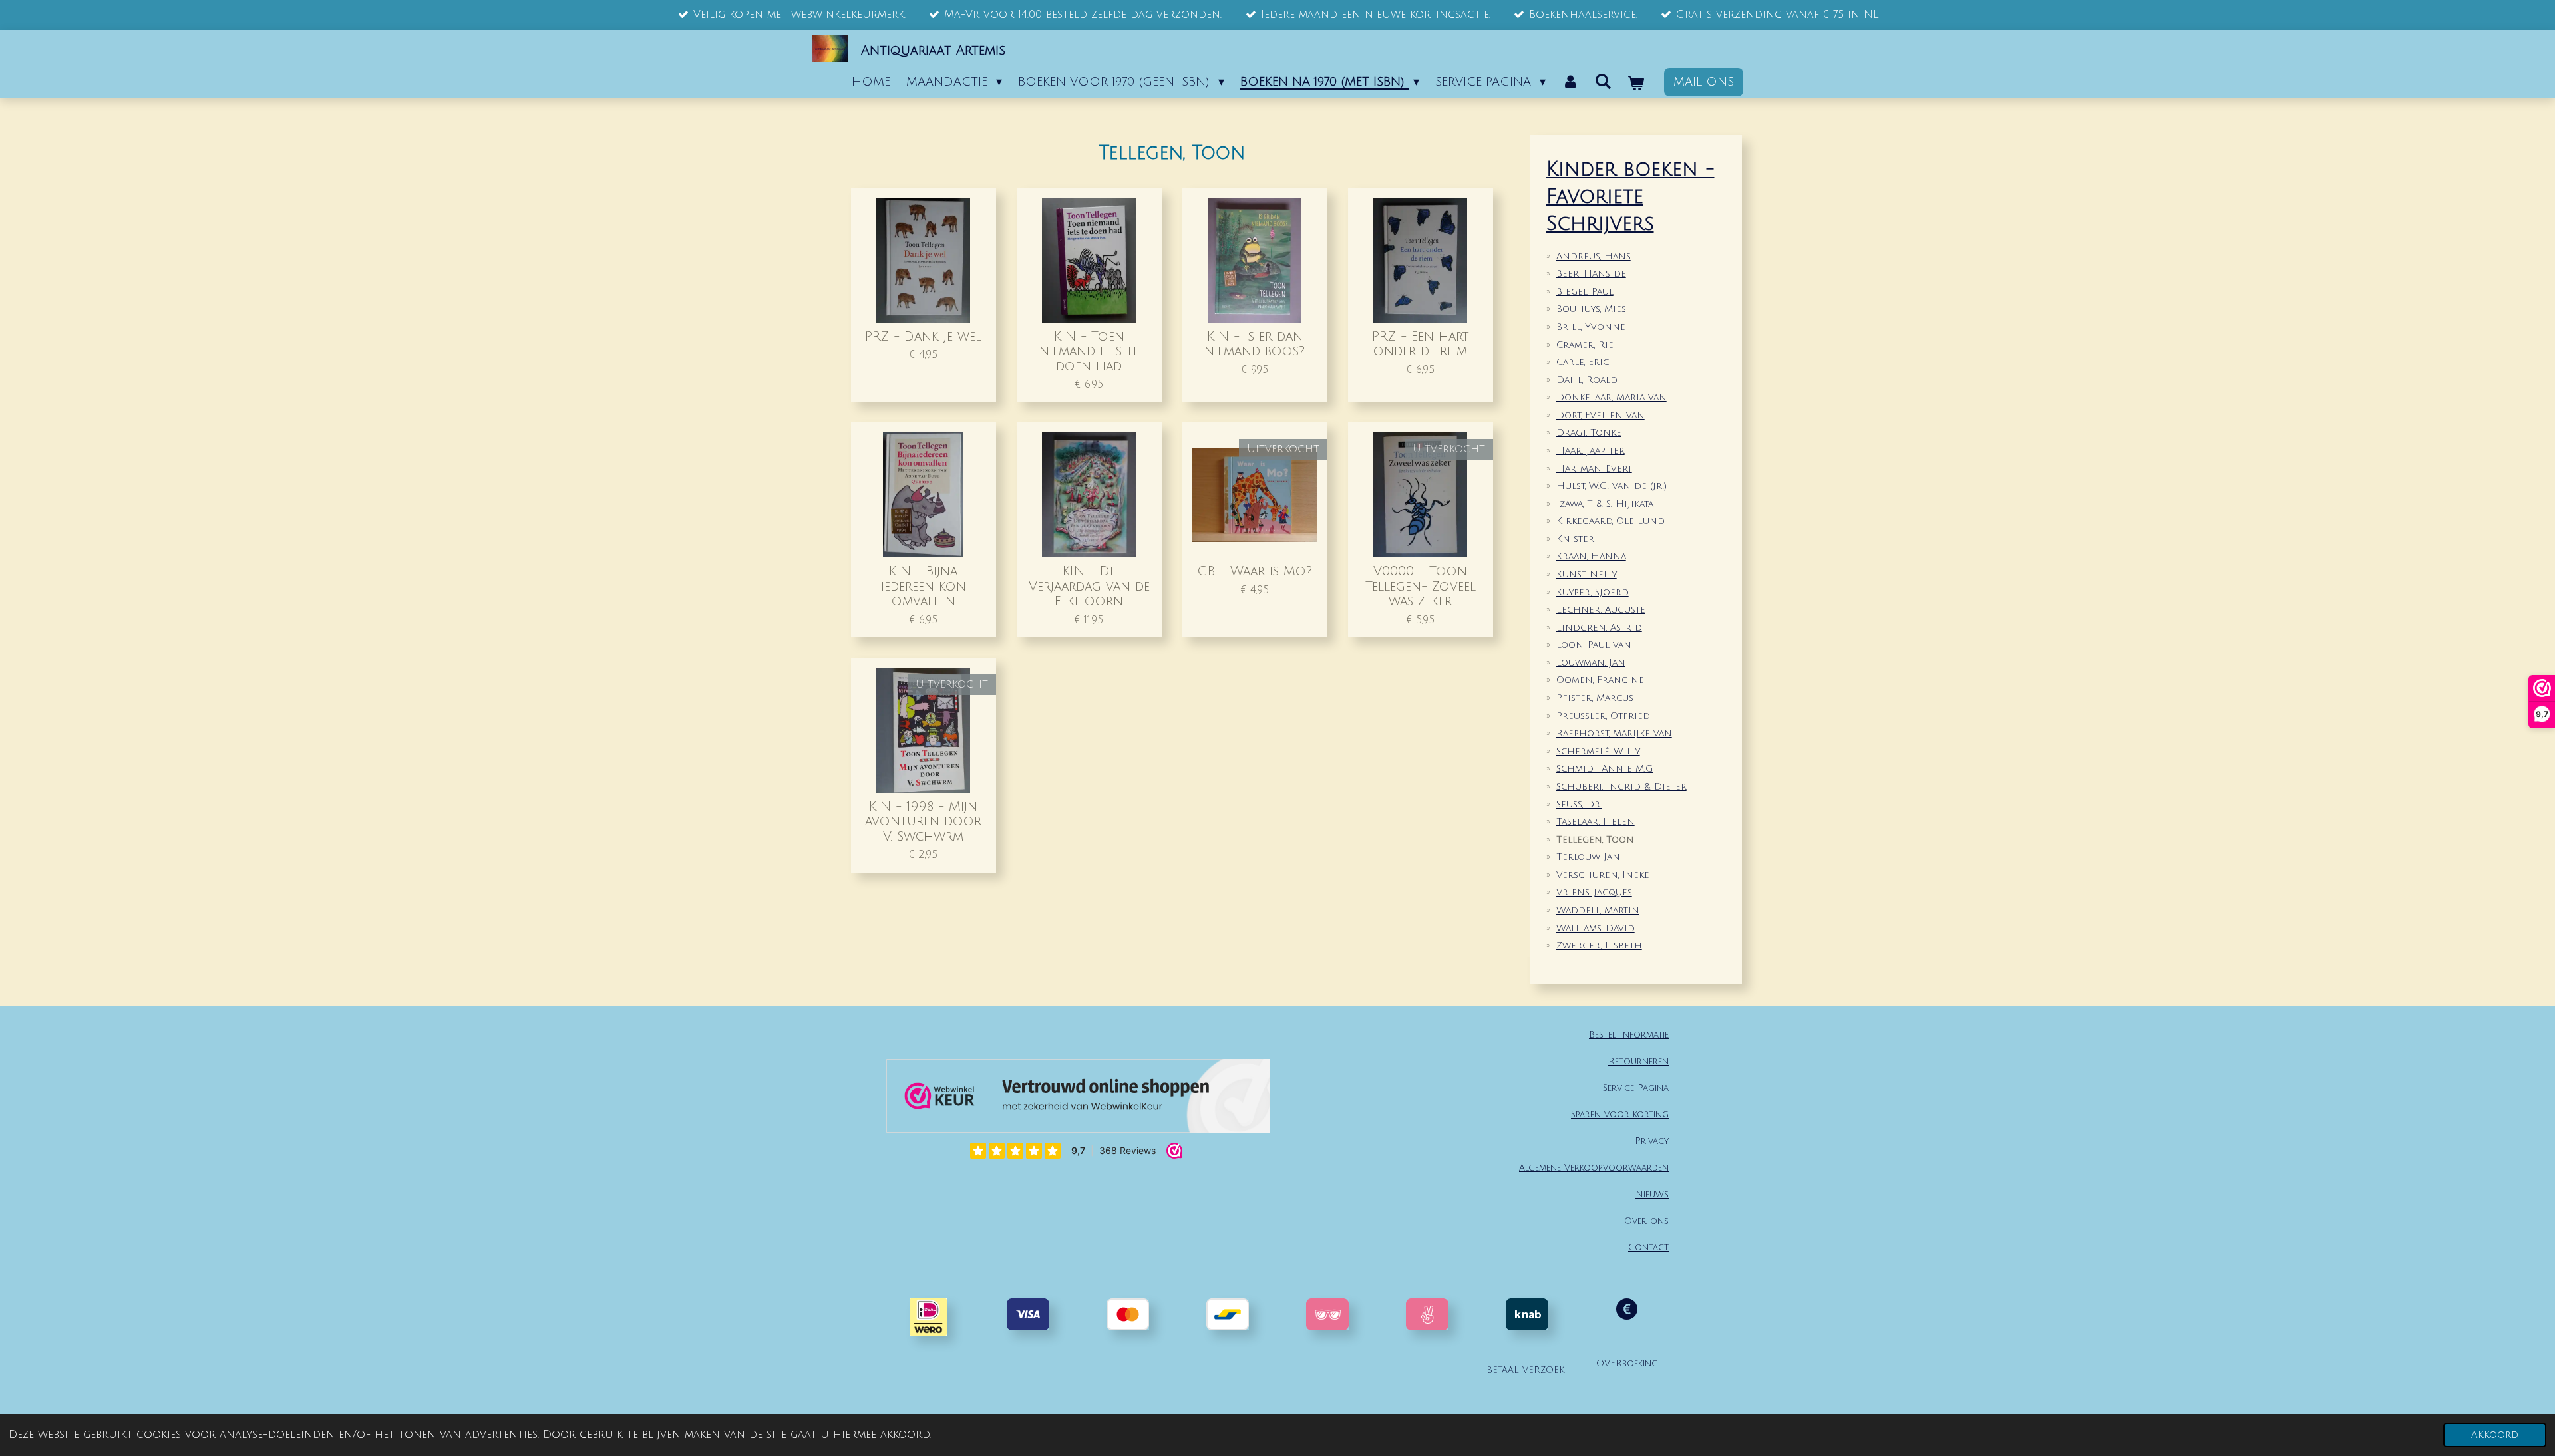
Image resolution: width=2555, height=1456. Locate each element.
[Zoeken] (1603, 82)
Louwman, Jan (1591, 663)
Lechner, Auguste (1601, 610)
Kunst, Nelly (1587, 574)
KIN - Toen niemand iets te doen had (1089, 351)
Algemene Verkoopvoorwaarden (1594, 1168)
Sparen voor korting (1620, 1114)
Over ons (1646, 1221)
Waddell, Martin (1598, 910)
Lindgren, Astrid (1599, 628)
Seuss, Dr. (1579, 804)
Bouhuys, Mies (1591, 309)
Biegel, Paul (1585, 292)
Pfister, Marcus (1595, 698)
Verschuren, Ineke (1603, 875)
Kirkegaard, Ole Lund (1611, 521)
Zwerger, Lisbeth (1599, 946)
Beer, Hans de (1591, 274)
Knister (1575, 539)
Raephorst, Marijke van (1614, 733)
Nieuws (1652, 1194)
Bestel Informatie (1629, 1035)
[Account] (1570, 82)
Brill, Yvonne (1591, 327)
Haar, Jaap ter (1591, 451)
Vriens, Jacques (1594, 892)
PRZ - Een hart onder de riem (1421, 344)
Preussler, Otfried (1603, 716)
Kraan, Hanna (1591, 556)
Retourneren (1638, 1061)
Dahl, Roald (1587, 380)
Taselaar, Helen (1596, 822)
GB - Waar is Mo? (1255, 571)
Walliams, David (1596, 928)
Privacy (1652, 1141)
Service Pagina (1636, 1088)
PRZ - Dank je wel (923, 336)
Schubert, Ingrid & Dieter (1621, 787)
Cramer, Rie (1585, 345)
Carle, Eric (1583, 362)
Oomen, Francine (1600, 680)
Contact (1648, 1247)
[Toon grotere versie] (1327, 1314)
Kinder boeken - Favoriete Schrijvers (1630, 197)
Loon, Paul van (1594, 645)
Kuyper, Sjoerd (1593, 592)
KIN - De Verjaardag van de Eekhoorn (1089, 586)
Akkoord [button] (2495, 1435)
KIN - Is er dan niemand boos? (1255, 344)
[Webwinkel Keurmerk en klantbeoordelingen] (1078, 1099)
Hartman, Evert (1594, 469)
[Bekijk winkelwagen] (1636, 84)
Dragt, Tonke (1589, 433)
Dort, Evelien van (1601, 415)
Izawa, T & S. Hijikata (1605, 504)
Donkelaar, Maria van (1612, 397)
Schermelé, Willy (1598, 751)
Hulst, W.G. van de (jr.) (1612, 486)
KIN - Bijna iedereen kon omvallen (924, 586)
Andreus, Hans (1594, 256)
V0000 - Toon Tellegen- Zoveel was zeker (1421, 586)
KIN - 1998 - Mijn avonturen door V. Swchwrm (923, 821)
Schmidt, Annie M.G (1605, 769)
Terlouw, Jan (1588, 857)
